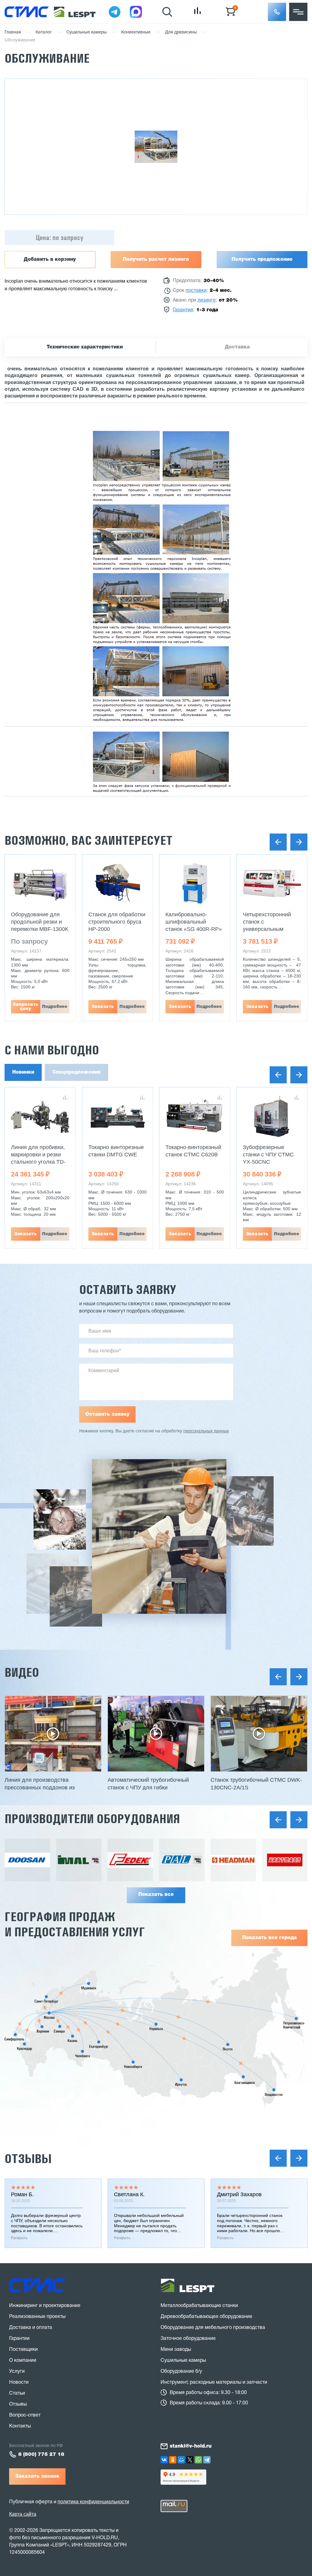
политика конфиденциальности (93, 2502)
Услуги (17, 2372)
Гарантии (19, 2339)
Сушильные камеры (87, 32)
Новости (19, 2382)
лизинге (207, 300)
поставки (196, 291)
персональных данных (206, 1431)
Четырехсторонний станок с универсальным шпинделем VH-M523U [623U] (272, 929)
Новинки (23, 1072)
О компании (23, 2361)
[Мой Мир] (181, 2460)
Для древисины (181, 32)
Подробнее (55, 1007)
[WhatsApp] (198, 2460)
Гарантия (183, 310)
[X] (190, 2460)
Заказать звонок (37, 2476)
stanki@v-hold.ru (191, 2446)
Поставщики (23, 2350)
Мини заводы (176, 2350)
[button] (277, 12)
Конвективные (136, 32)
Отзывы (28, 2159)
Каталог (44, 32)
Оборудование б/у (181, 2372)
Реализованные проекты (37, 2317)
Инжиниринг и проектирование (45, 2306)
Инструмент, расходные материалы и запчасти (214, 2382)
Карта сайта (23, 2514)
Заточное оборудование (188, 2339)
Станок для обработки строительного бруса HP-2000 (117, 922)
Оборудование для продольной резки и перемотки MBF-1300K (40, 922)
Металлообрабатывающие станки (199, 2306)
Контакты (20, 2426)
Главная (13, 32)
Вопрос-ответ (25, 2415)
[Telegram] (207, 2460)
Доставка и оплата (31, 2328)
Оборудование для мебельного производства (213, 2328)
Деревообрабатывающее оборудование (206, 2317)
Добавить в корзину (50, 260)
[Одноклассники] (173, 2460)
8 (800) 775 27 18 (41, 2455)
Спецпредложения (76, 1072)
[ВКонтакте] (164, 2460)
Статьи (17, 2393)
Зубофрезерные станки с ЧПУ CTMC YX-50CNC (268, 1155)
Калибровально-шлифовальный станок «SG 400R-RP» (194, 922)
